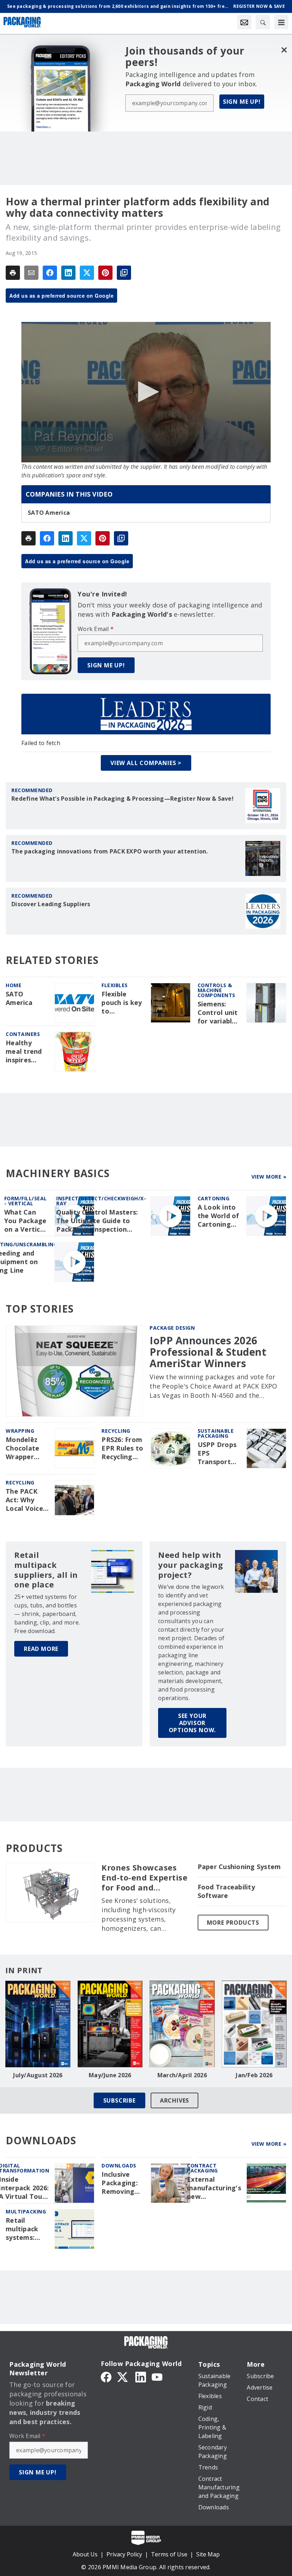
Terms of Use (169, 2554)
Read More (41, 1649)
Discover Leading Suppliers (51, 904)
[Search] (263, 22)
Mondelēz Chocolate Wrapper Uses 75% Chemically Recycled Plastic (23, 1448)
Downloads (119, 2166)
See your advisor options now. (192, 1723)
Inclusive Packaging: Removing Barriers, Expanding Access (120, 2183)
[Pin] (105, 273)
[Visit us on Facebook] (106, 2376)
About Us (85, 2554)
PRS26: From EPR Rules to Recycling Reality (122, 1448)
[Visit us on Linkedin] (141, 2376)
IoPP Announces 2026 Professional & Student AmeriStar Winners (208, 1352)
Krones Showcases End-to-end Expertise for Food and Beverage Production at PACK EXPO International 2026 (145, 1878)
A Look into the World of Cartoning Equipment (218, 1216)
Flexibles (115, 985)
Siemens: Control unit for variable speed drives (218, 1013)
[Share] (50, 273)
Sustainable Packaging (216, 1433)
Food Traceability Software (226, 1891)
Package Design (172, 1328)
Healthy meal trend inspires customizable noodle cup (27, 1052)
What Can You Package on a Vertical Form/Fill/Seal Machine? (27, 1221)
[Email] (31, 273)
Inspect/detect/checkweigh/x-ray (101, 1201)
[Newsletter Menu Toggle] (244, 22)
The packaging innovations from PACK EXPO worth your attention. (110, 851)
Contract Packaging (202, 2168)
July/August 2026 (38, 2075)
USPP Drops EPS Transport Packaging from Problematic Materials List (218, 1453)
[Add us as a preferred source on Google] (124, 273)
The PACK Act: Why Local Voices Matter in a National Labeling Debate (26, 1500)
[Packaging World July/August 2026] (38, 2024)
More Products (233, 1923)
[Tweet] (87, 273)
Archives (174, 2100)
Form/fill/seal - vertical (26, 1201)
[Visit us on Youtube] (157, 2376)
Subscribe (119, 2100)
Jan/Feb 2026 (254, 2075)
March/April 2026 (182, 2075)
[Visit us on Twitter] (123, 2376)
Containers (23, 1034)
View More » (269, 1177)
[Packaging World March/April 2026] (182, 2024)
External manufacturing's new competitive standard (214, 2188)
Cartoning (214, 1198)
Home (14, 985)
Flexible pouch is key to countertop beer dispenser (122, 1003)
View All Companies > (146, 763)
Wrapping (20, 1431)
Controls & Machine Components (217, 990)
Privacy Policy (124, 2554)
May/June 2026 (110, 2075)
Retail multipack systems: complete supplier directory (22, 2229)
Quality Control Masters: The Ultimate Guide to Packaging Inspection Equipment (97, 1221)
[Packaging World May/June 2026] (110, 2024)
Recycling (116, 1431)
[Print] (13, 273)
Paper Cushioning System (239, 1867)
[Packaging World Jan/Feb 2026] (254, 2024)
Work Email (96, 629)
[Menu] (281, 22)
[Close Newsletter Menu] (284, 50)
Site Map (208, 2554)
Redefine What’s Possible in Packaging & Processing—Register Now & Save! (122, 799)
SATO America (49, 513)
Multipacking (26, 2211)
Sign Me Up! (242, 102)
